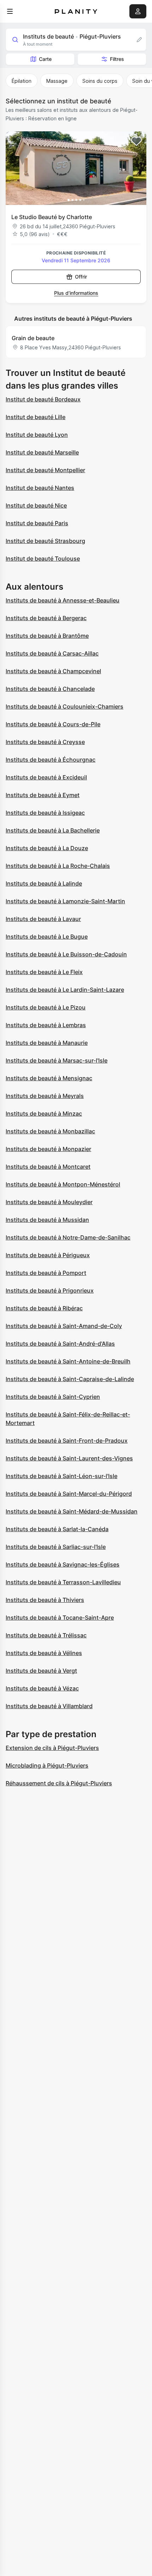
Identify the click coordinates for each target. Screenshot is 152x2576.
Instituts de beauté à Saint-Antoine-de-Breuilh (68, 1361)
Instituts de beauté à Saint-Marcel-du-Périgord (69, 1494)
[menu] (10, 11)
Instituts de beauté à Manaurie (47, 1043)
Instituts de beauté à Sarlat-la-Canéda (57, 1529)
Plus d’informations (76, 293)
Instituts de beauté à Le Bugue (47, 937)
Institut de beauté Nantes (40, 488)
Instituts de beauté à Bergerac (46, 618)
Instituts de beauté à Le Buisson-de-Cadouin (66, 954)
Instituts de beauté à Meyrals (45, 1096)
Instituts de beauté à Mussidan (47, 1220)
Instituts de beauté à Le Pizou (46, 1007)
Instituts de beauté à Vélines (44, 1653)
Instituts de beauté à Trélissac (46, 1635)
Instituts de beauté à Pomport (46, 1273)
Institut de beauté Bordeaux (43, 399)
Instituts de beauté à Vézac (42, 1688)
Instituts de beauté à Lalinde (44, 883)
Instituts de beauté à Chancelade (50, 689)
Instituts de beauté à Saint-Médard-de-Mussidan (72, 1511)
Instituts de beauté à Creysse (45, 742)
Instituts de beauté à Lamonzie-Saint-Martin (65, 901)
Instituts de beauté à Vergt (41, 1671)
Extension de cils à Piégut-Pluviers (52, 1748)
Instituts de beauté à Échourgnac (51, 760)
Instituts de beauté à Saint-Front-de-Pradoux (67, 1441)
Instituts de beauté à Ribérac (44, 1308)
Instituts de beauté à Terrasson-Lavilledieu (63, 1582)
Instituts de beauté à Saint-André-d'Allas (60, 1344)
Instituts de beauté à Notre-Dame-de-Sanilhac (68, 1237)
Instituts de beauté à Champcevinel (53, 671)
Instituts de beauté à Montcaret (48, 1167)
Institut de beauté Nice (36, 505)
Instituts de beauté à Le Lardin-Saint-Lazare (65, 990)
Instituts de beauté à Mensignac (49, 1078)
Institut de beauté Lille (36, 417)
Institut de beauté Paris (37, 523)
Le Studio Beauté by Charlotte (52, 217)
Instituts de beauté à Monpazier (48, 1149)
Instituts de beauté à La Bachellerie (53, 830)
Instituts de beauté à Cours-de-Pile (53, 724)
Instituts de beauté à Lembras (46, 1025)
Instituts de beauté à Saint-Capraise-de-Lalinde (70, 1379)
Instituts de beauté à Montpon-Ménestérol (63, 1184)
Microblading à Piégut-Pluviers (47, 1765)
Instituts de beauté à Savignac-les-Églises (63, 1564)
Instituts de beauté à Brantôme (47, 636)
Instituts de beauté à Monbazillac (50, 1131)
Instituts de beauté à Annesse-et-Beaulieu (63, 600)
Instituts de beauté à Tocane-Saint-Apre (60, 1618)
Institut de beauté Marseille (42, 452)
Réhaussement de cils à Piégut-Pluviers (59, 1783)
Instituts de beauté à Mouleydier (49, 1202)
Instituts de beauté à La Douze (47, 848)
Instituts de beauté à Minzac (44, 1114)
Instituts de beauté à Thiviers (45, 1600)
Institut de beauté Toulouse (43, 559)
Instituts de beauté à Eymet (43, 795)
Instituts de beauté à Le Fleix (44, 972)
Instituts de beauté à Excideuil (46, 777)
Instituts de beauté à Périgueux (48, 1255)
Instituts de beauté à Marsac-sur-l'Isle (57, 1060)
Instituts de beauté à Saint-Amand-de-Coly (64, 1326)
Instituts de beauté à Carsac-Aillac (52, 653)
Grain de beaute (33, 338)
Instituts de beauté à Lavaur (43, 919)
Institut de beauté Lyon (37, 435)
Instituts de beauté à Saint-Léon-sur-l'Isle (62, 1476)
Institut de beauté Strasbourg (45, 541)
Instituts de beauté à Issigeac (45, 813)
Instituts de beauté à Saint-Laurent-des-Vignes (69, 1458)
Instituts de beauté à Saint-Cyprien (53, 1397)
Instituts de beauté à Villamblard (49, 1706)
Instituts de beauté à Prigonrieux (50, 1290)
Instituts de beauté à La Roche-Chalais (58, 866)
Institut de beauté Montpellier (45, 470)
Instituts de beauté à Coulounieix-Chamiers (65, 706)
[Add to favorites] (136, 141)
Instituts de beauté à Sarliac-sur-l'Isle (56, 1547)
